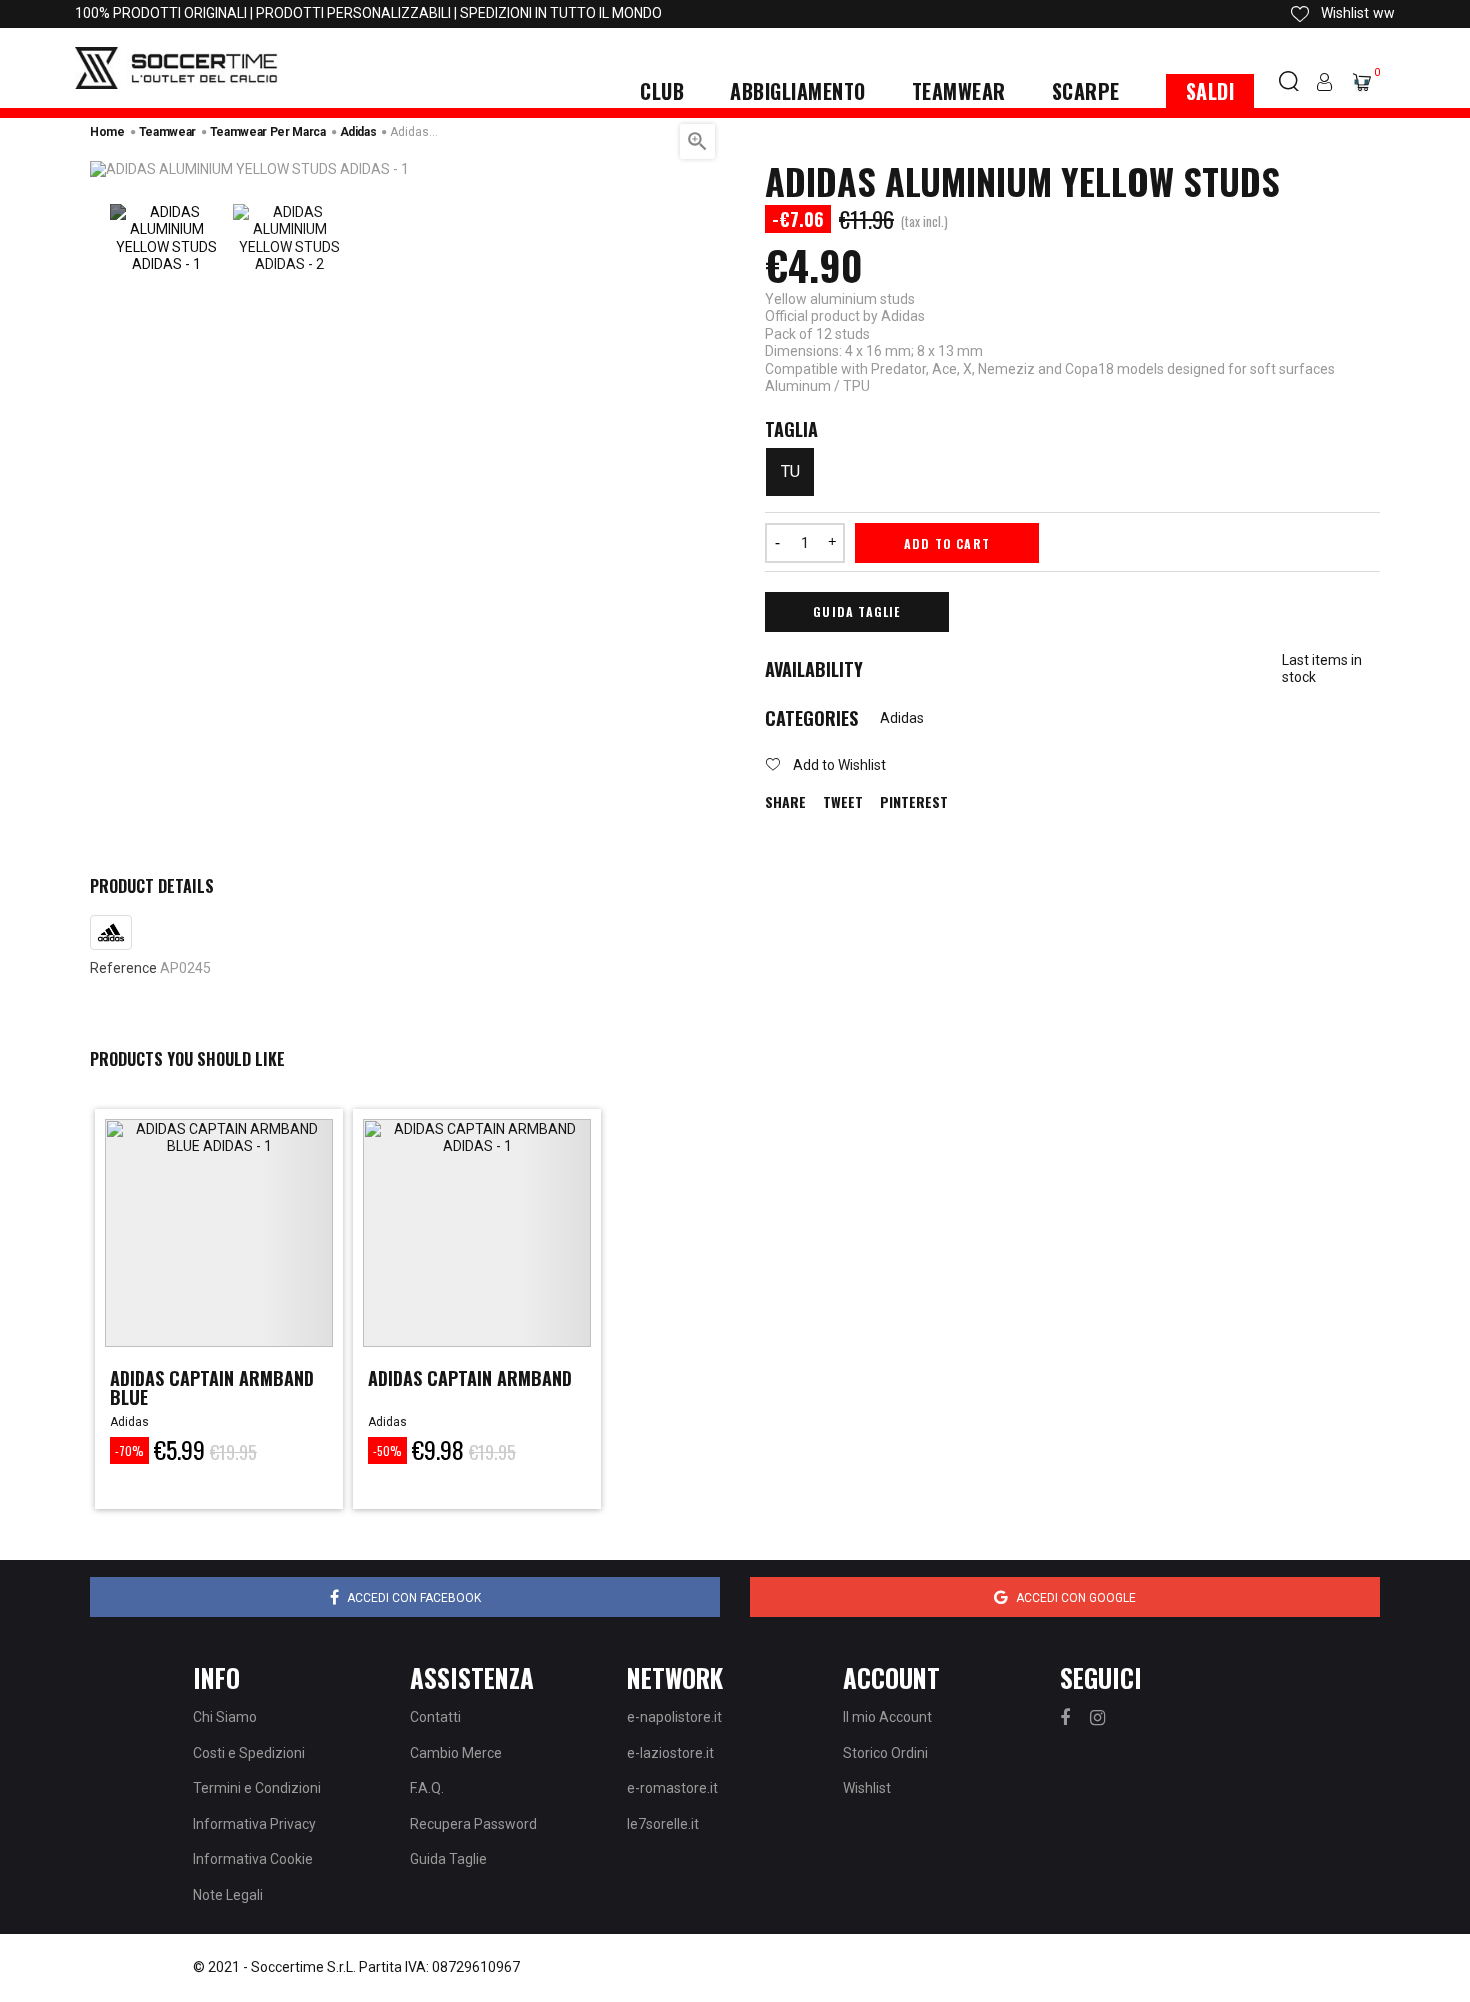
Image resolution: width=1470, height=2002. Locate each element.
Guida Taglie (856, 611)
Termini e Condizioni (257, 1788)
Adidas (902, 718)
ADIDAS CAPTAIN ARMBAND (470, 1378)
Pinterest (914, 802)
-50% (387, 1450)
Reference (123, 968)
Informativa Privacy (254, 1824)
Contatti (435, 1717)
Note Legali (228, 1895)
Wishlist (867, 1788)
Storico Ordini (885, 1753)
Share (785, 802)
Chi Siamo (225, 1717)
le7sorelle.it (663, 1824)
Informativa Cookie (253, 1859)
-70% (129, 1450)
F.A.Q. (427, 1788)
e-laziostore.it (670, 1753)
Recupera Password (473, 1824)
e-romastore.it (672, 1788)
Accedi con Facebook (414, 1598)
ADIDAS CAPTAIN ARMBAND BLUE (212, 1388)
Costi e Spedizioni (249, 1753)
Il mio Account (887, 1717)
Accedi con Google (1076, 1598)
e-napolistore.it (674, 1717)
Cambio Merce (456, 1753)
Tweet (843, 802)
